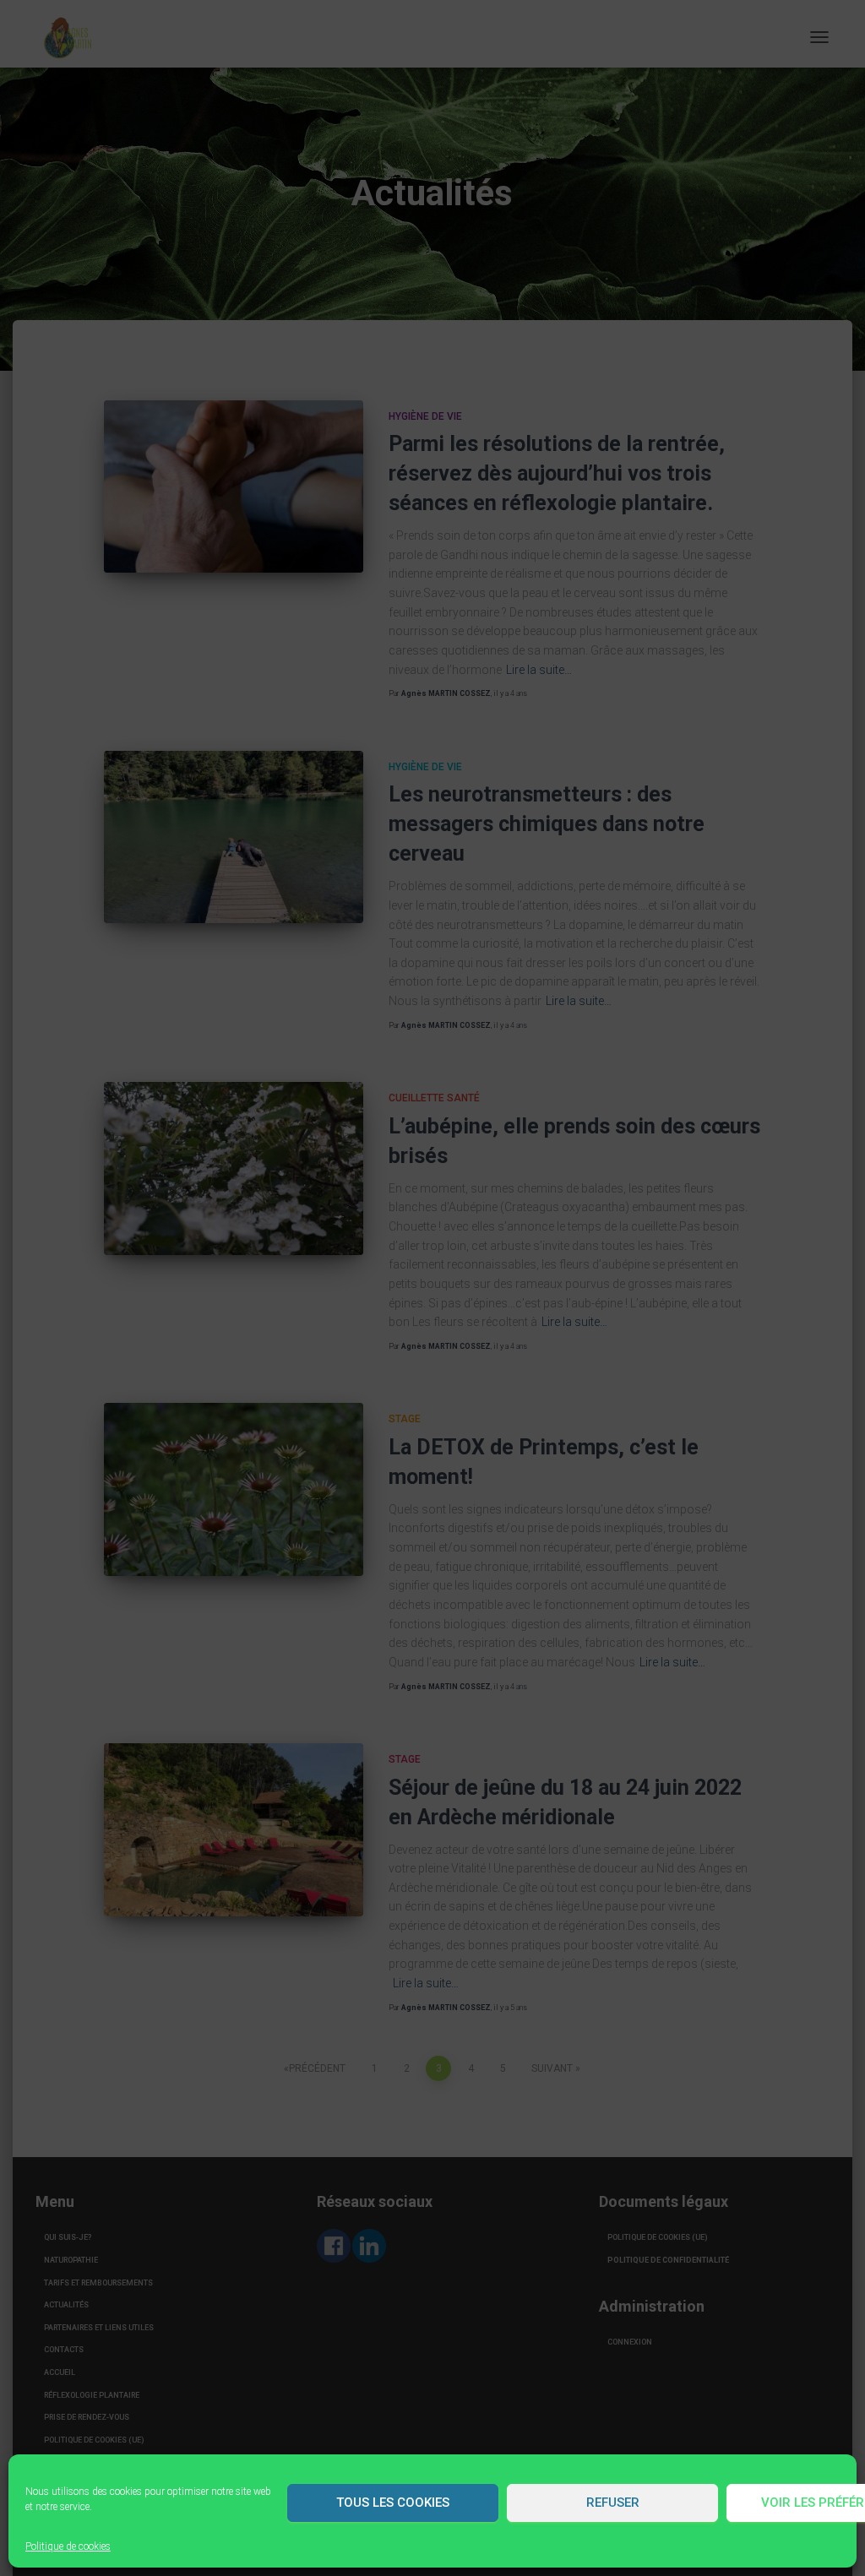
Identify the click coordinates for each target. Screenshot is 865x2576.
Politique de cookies (68, 2546)
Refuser (613, 2503)
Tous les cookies (393, 2503)
